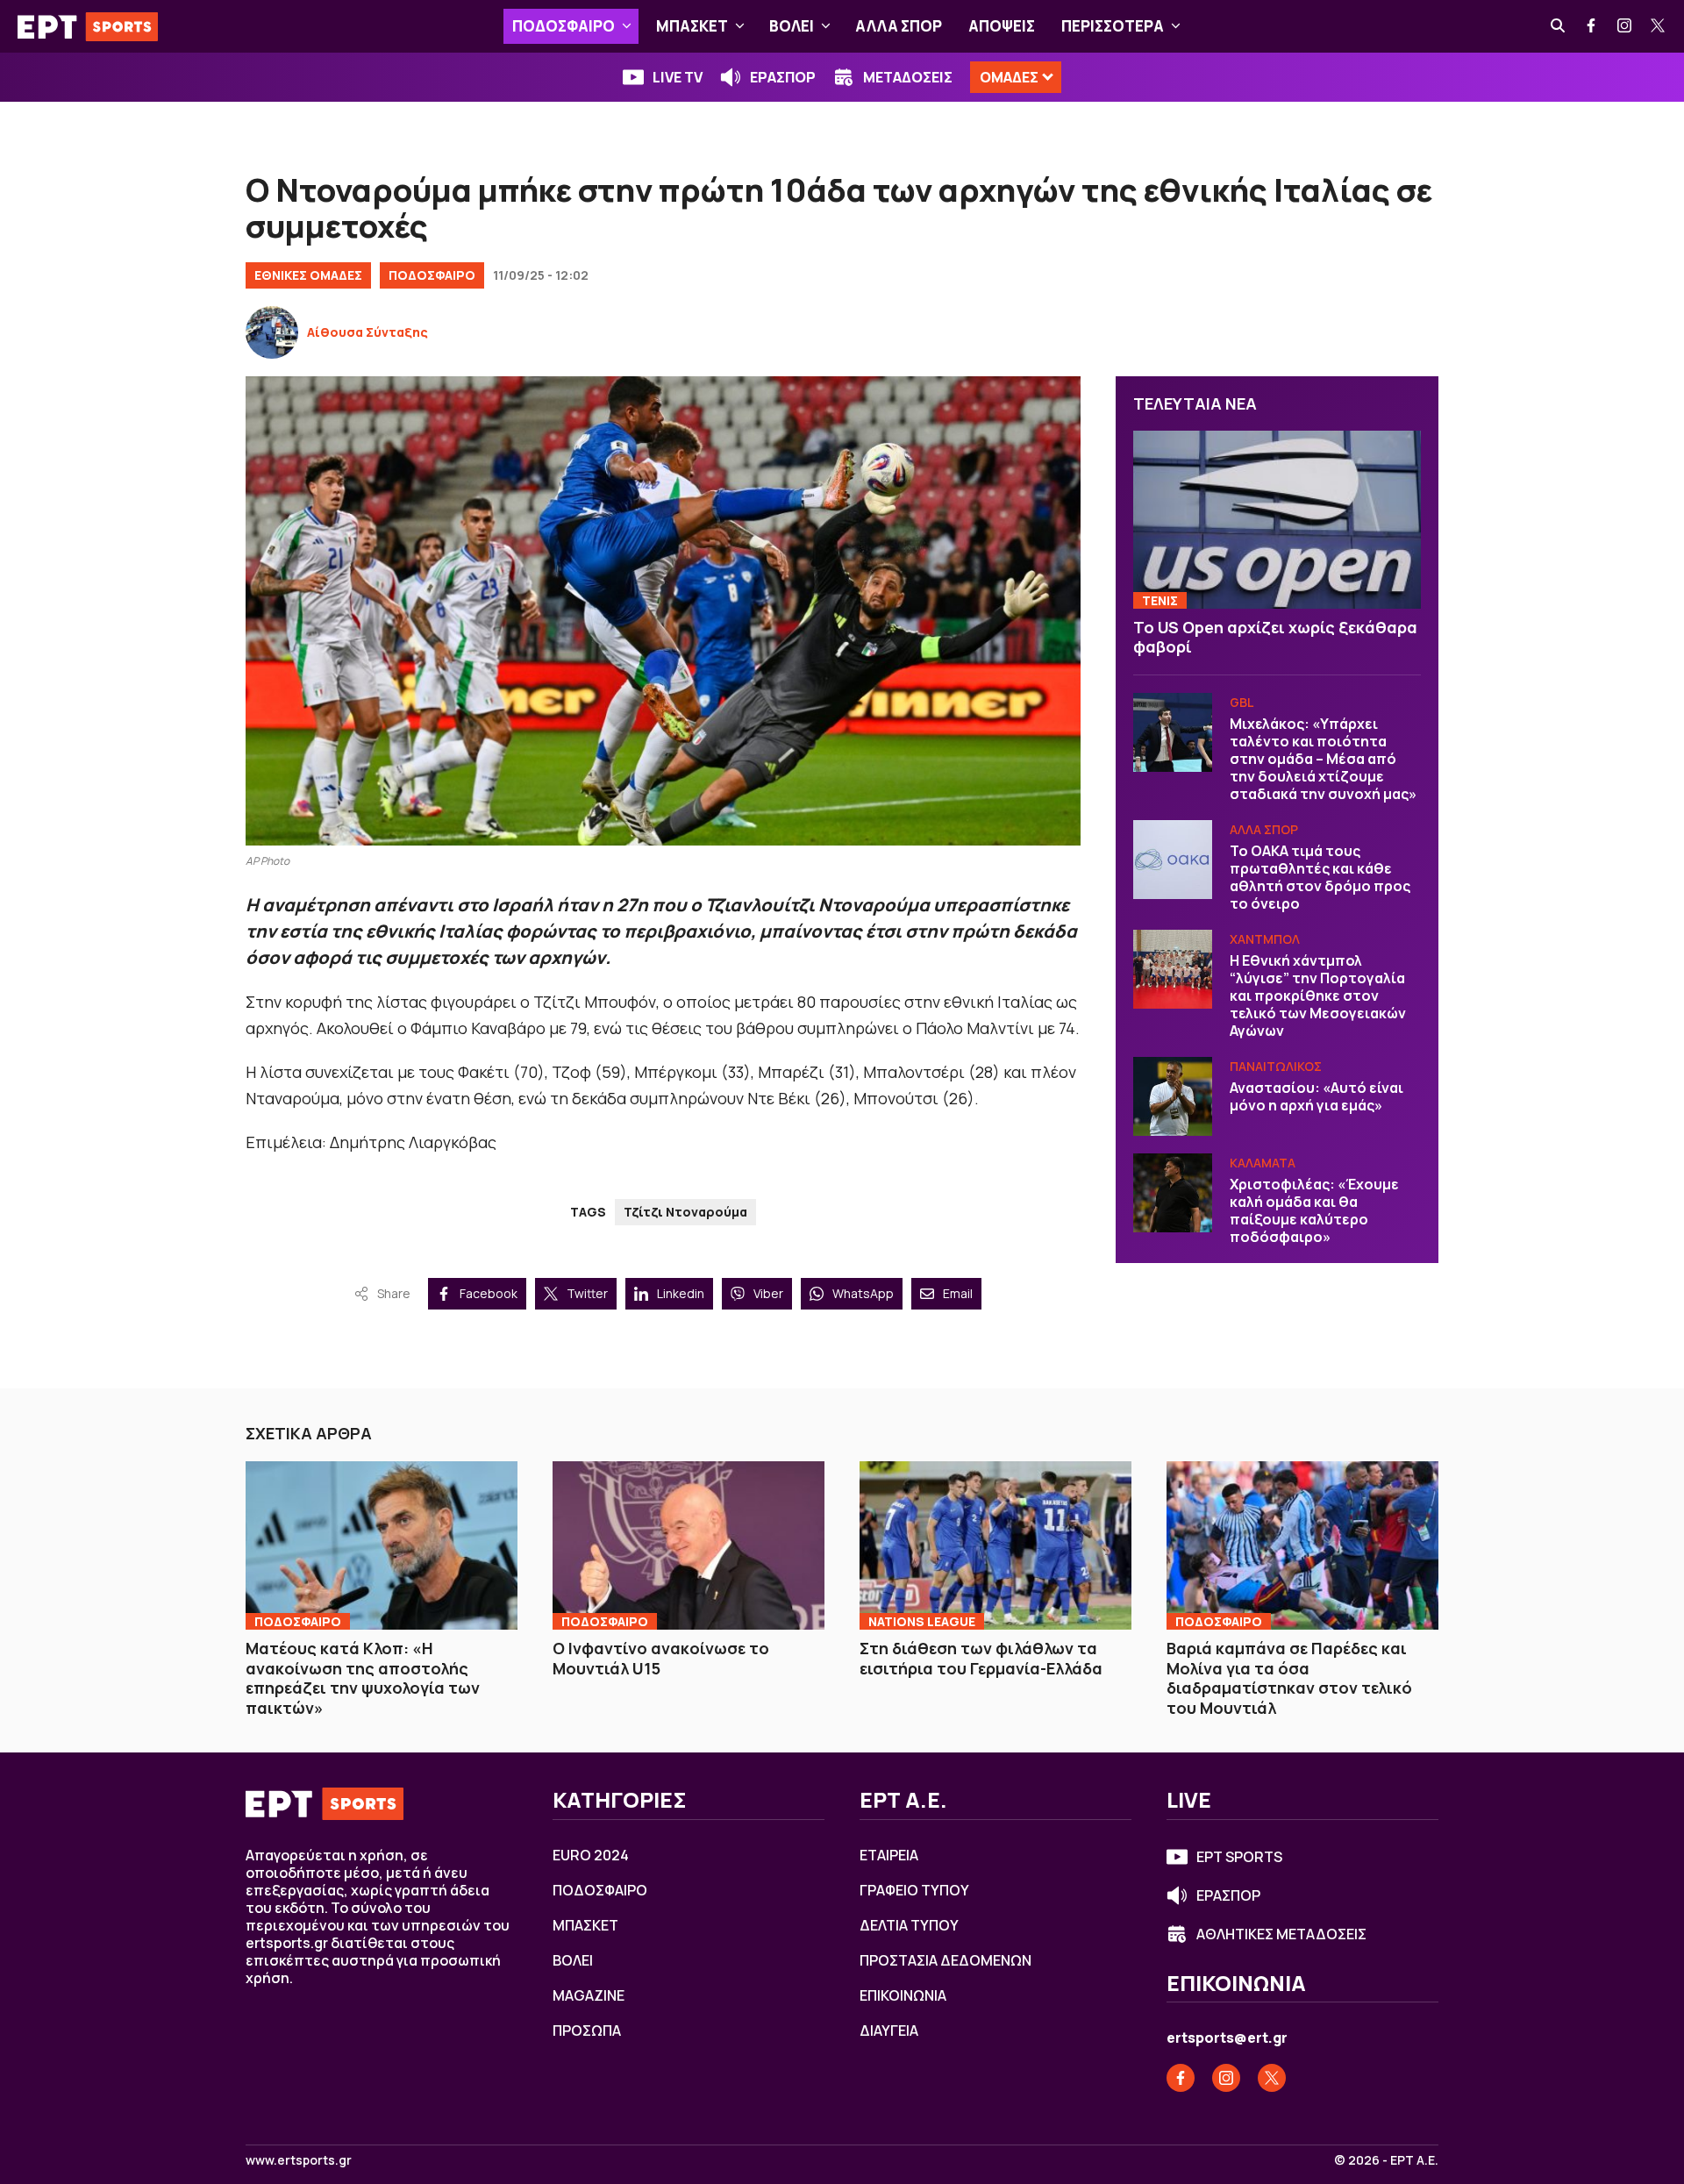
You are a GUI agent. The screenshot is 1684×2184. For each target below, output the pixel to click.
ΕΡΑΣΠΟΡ (783, 77)
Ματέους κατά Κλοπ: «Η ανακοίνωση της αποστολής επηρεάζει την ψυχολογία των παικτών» (363, 1678)
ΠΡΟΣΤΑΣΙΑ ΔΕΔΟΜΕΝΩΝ (945, 1960)
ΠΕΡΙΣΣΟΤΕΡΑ (1113, 26)
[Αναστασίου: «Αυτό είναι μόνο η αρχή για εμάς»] (1173, 1096)
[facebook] (1592, 26)
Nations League (922, 1621)
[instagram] (1625, 26)
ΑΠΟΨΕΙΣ (1002, 26)
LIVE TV (678, 77)
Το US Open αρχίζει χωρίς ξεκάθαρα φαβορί (1275, 637)
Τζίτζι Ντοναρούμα (685, 1212)
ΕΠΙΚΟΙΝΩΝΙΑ (903, 1995)
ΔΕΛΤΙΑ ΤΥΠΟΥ (909, 1925)
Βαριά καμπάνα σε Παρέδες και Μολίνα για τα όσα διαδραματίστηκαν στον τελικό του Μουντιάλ (1289, 1678)
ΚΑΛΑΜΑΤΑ (1263, 1163)
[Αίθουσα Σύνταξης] (272, 332)
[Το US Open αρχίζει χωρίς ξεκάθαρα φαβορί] (1277, 520)
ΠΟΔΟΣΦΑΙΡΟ (564, 26)
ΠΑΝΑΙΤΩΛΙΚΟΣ (1276, 1066)
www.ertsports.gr (299, 2160)
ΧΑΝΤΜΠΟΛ (1265, 939)
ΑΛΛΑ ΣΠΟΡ (899, 26)
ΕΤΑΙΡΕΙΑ (889, 1855)
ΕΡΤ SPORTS (1239, 1857)
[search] (1559, 26)
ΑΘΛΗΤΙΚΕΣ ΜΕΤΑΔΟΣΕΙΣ (1281, 1934)
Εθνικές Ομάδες (308, 275)
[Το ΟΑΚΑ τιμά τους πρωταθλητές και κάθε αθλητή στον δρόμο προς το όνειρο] (1173, 860)
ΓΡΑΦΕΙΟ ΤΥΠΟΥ (914, 1890)
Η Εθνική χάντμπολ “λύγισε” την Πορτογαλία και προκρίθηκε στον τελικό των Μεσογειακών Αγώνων (1318, 996)
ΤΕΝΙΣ (1160, 600)
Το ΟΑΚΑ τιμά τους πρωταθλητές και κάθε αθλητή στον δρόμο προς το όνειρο (1320, 877)
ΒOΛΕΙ (792, 26)
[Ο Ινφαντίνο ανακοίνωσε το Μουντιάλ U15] (689, 1545)
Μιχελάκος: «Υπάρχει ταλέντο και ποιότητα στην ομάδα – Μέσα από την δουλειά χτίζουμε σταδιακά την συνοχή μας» (1323, 759)
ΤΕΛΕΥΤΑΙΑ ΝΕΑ (1195, 403)
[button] (627, 26)
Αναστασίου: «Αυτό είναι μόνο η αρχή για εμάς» (1317, 1096)
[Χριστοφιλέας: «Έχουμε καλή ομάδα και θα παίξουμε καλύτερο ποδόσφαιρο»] (1173, 1193)
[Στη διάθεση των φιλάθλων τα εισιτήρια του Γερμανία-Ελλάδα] (995, 1545)
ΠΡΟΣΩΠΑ (587, 2031)
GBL (1242, 702)
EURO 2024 (591, 1855)
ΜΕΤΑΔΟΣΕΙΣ (908, 77)
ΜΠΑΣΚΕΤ (692, 26)
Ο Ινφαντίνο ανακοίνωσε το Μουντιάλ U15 (661, 1658)
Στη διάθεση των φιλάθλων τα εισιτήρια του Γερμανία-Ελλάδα (981, 1658)
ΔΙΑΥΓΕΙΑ (889, 2031)
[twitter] (1659, 26)
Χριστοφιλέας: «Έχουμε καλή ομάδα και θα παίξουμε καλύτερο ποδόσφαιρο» (1314, 1210)
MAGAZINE (589, 1995)
